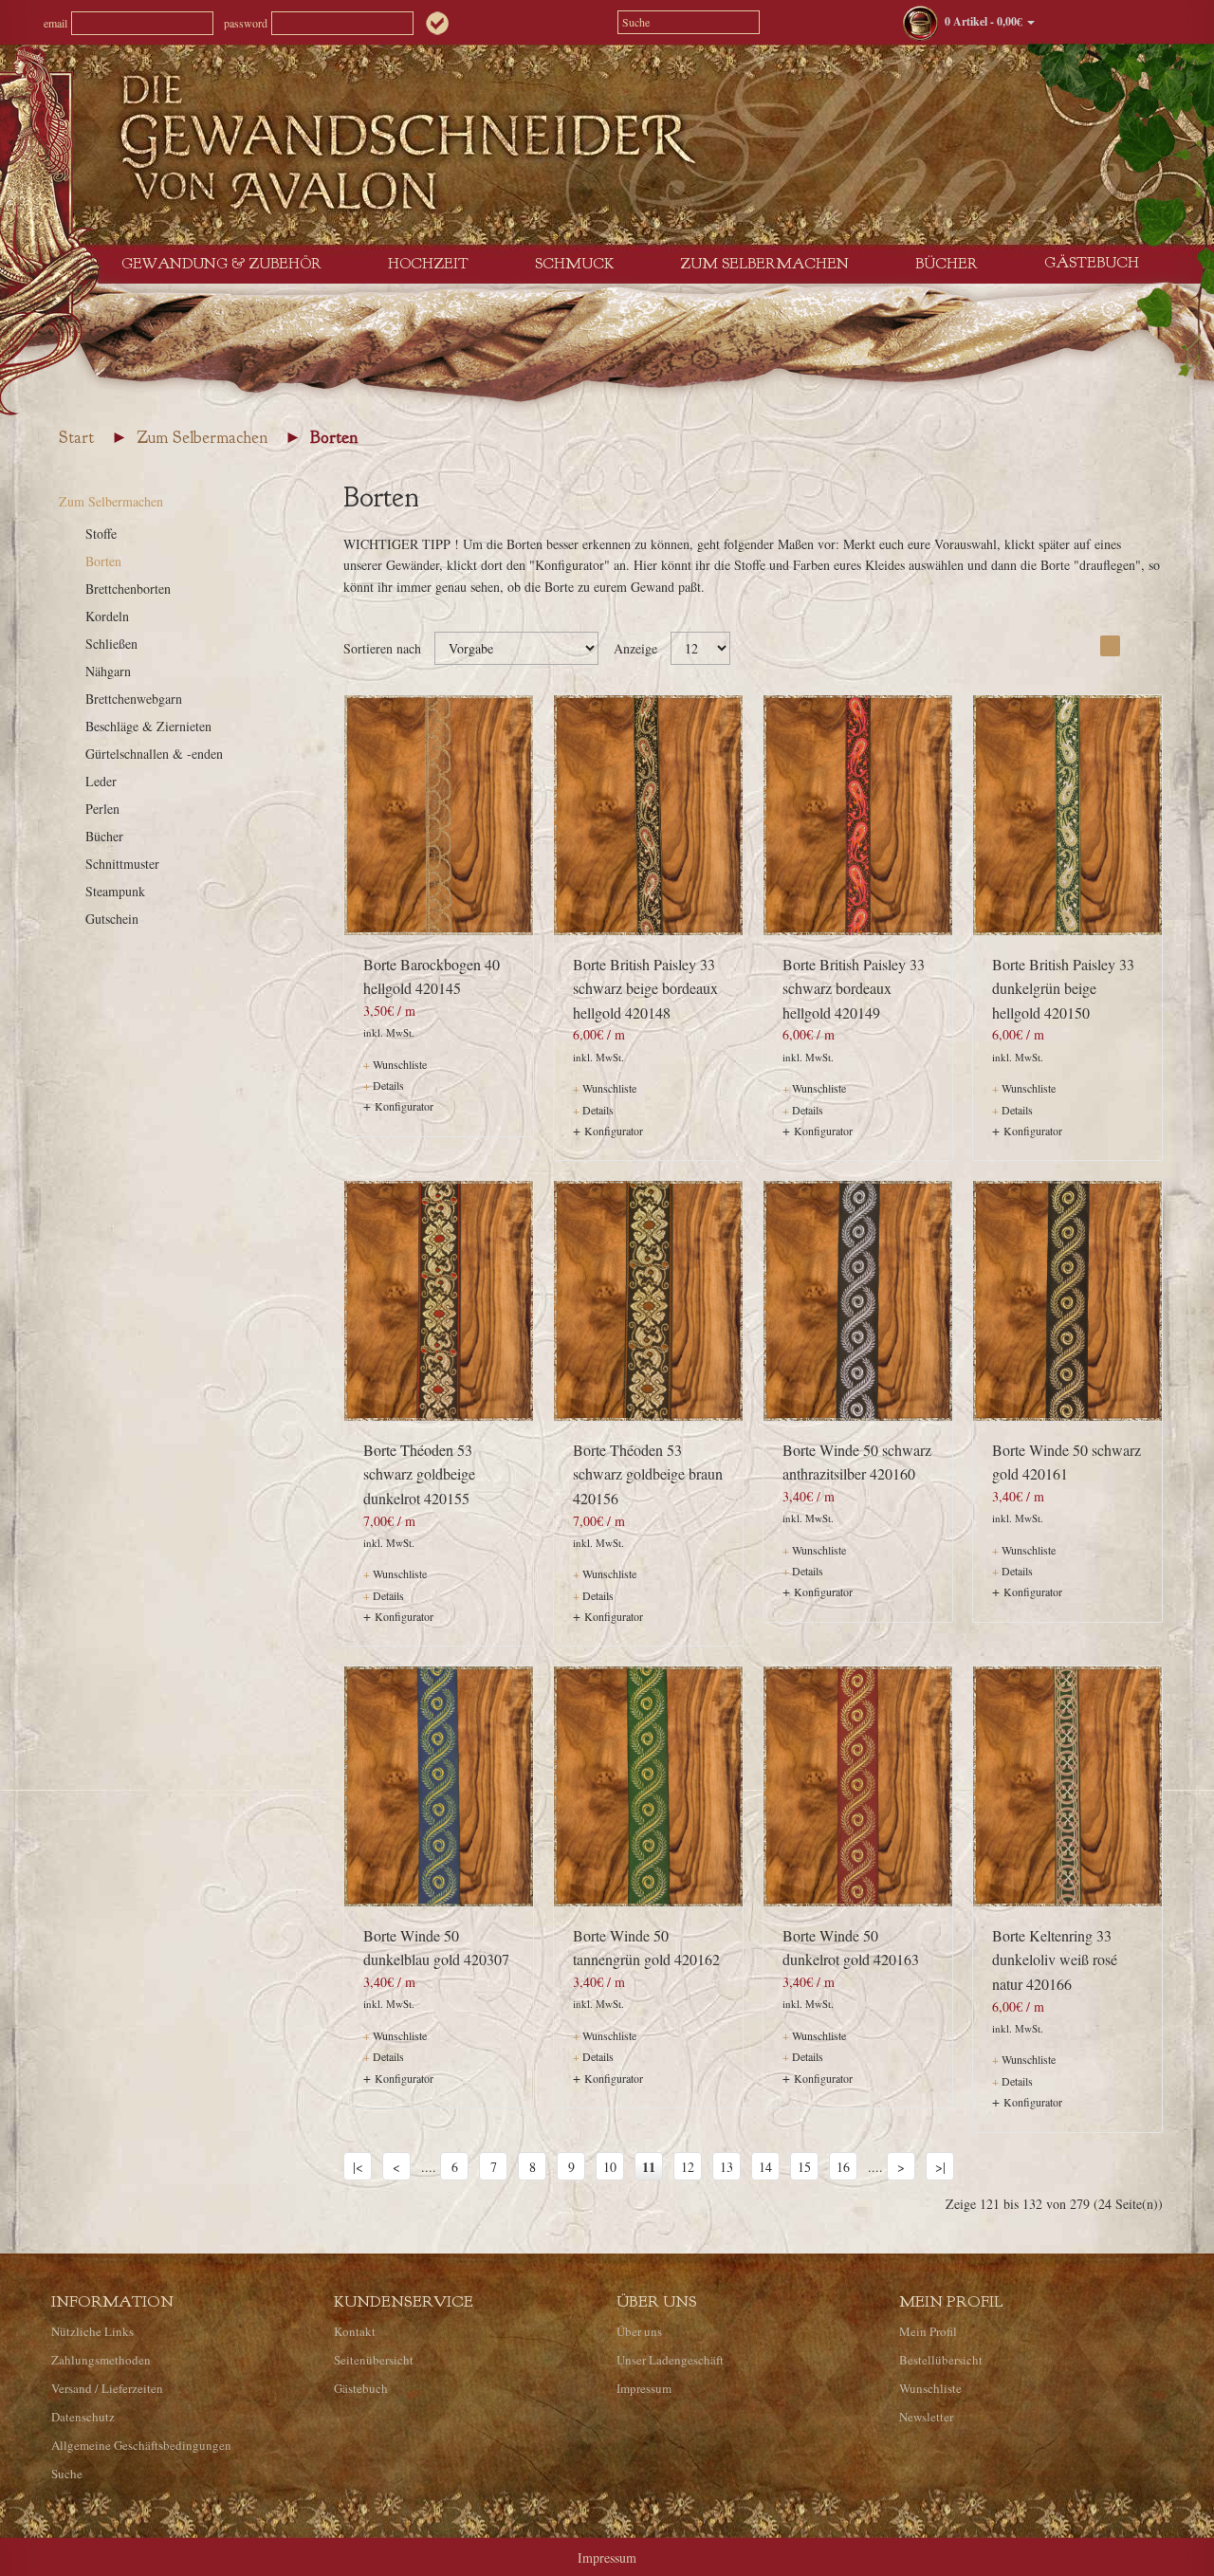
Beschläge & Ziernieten (148, 726)
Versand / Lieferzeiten (107, 2388)
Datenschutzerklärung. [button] (713, 2542)
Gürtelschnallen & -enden (154, 754)
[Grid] (1110, 646)
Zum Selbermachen (202, 438)
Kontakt (355, 2331)
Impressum (644, 2388)
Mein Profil (928, 2331)
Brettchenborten (128, 589)
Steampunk (115, 891)
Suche (67, 2474)
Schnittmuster (122, 864)
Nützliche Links (92, 2331)
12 (688, 2167)
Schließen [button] (892, 2542)
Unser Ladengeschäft (670, 2360)
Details (384, 1085)
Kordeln (107, 616)
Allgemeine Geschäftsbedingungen (141, 2445)
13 (727, 2167)
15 (804, 2167)
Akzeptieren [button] (1121, 2542)
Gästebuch (1092, 263)
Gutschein (112, 919)
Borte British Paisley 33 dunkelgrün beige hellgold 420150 (1063, 988)
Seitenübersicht (374, 2360)
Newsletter (926, 2417)
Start (76, 438)
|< (358, 2167)
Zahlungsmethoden (101, 2360)
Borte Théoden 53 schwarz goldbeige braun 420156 (648, 1474)
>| (940, 2167)
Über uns (639, 2331)
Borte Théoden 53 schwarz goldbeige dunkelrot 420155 (419, 1474)
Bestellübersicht (941, 2360)
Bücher (104, 836)
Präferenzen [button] (996, 2542)
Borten (334, 438)
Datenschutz (83, 2417)
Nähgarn (108, 671)
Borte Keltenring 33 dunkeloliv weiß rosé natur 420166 (1055, 1960)
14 (765, 2167)
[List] (1134, 646)
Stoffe (101, 534)
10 (610, 2167)
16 (843, 2167)
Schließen (111, 644)
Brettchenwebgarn (134, 699)
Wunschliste (395, 1064)
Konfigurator (404, 1106)
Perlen (102, 809)
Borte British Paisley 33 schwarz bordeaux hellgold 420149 (854, 988)
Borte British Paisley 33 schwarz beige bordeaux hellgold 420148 (645, 988)
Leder (101, 781)
